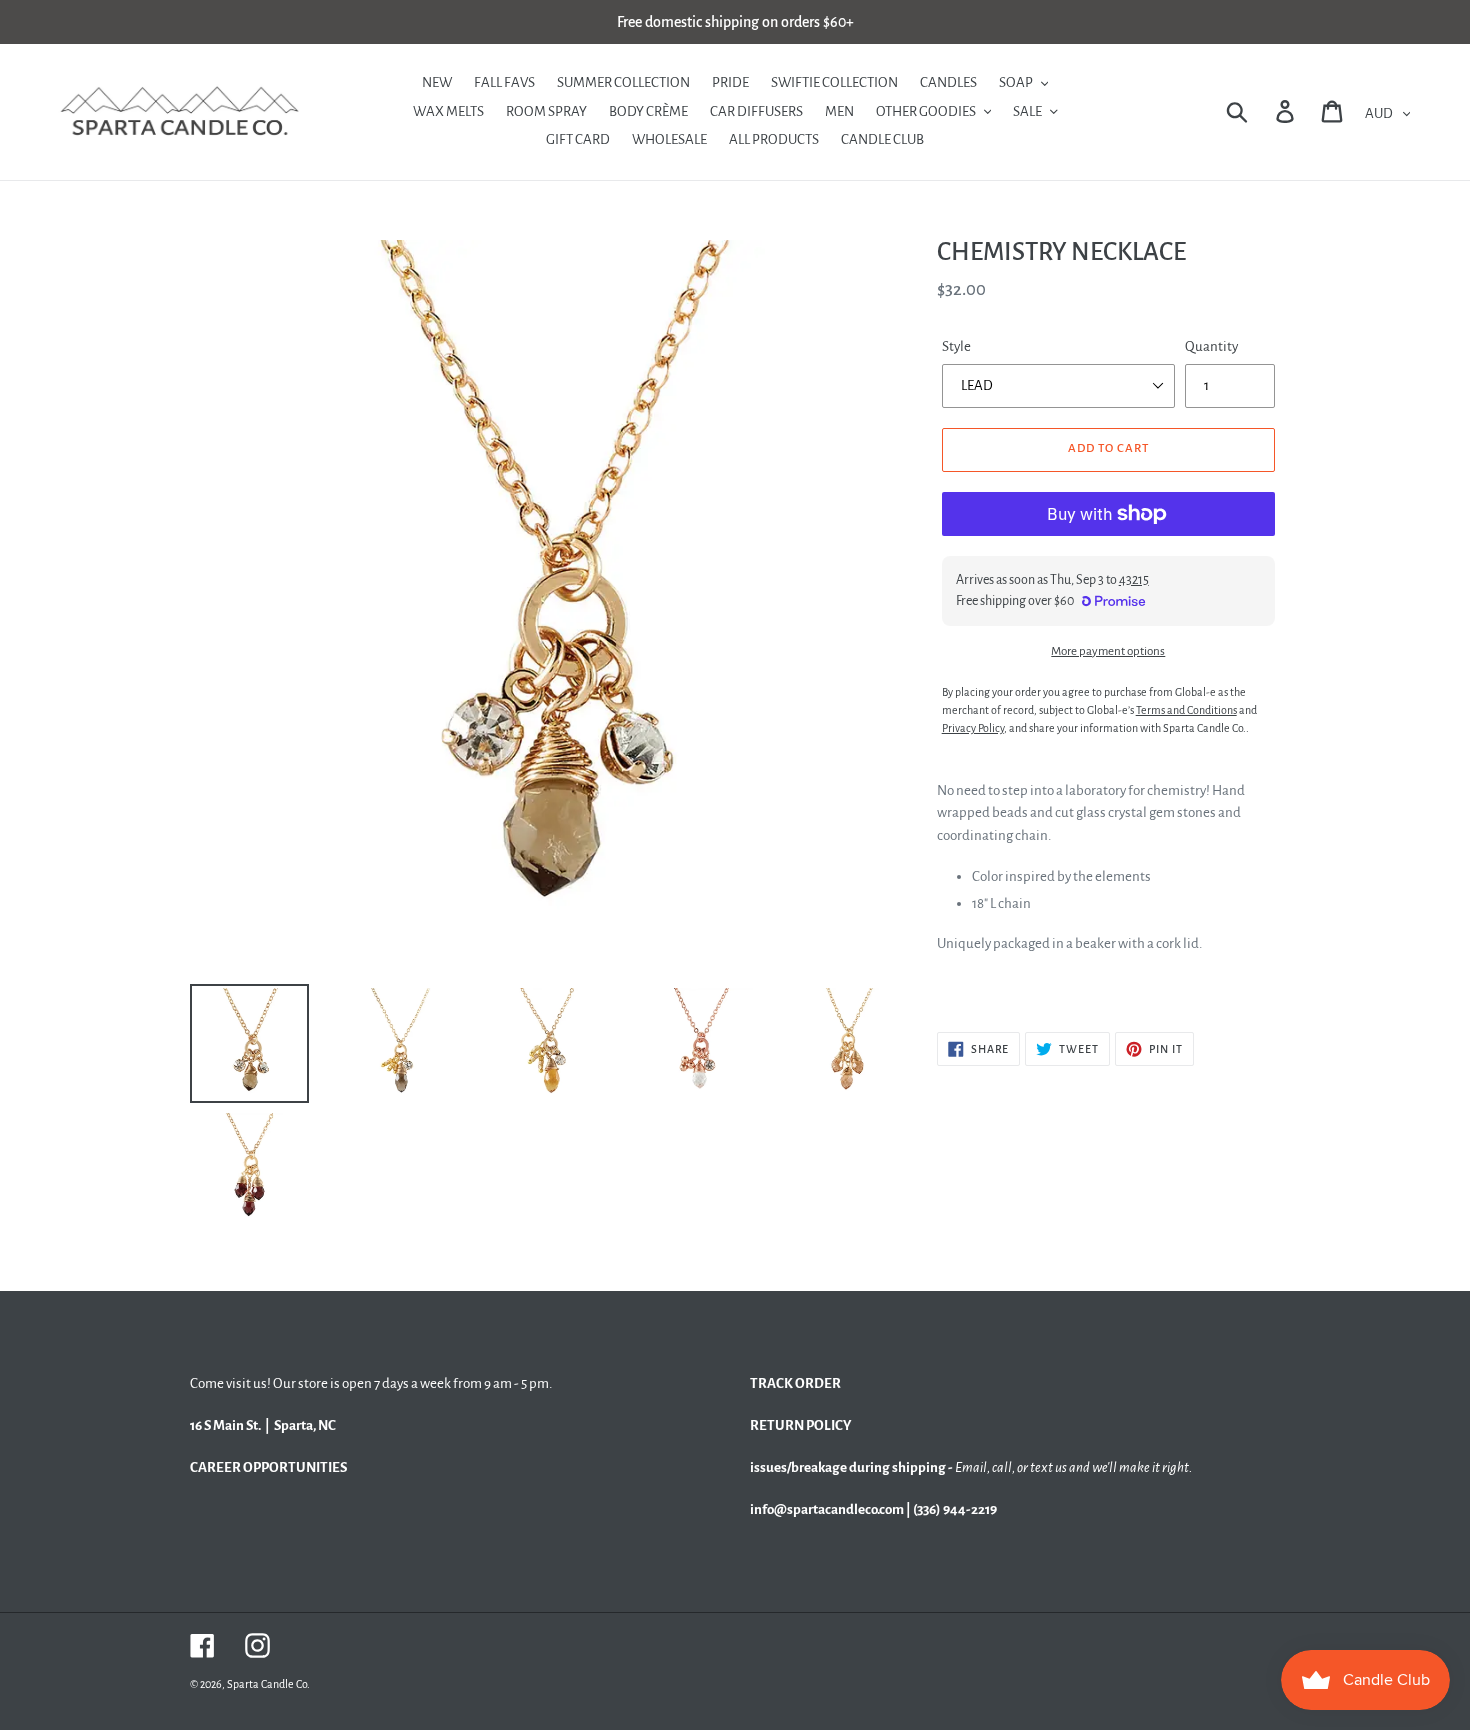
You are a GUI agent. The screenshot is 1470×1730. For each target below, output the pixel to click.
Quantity (1211, 346)
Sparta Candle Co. (268, 1684)
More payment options (1108, 651)
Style (956, 346)
